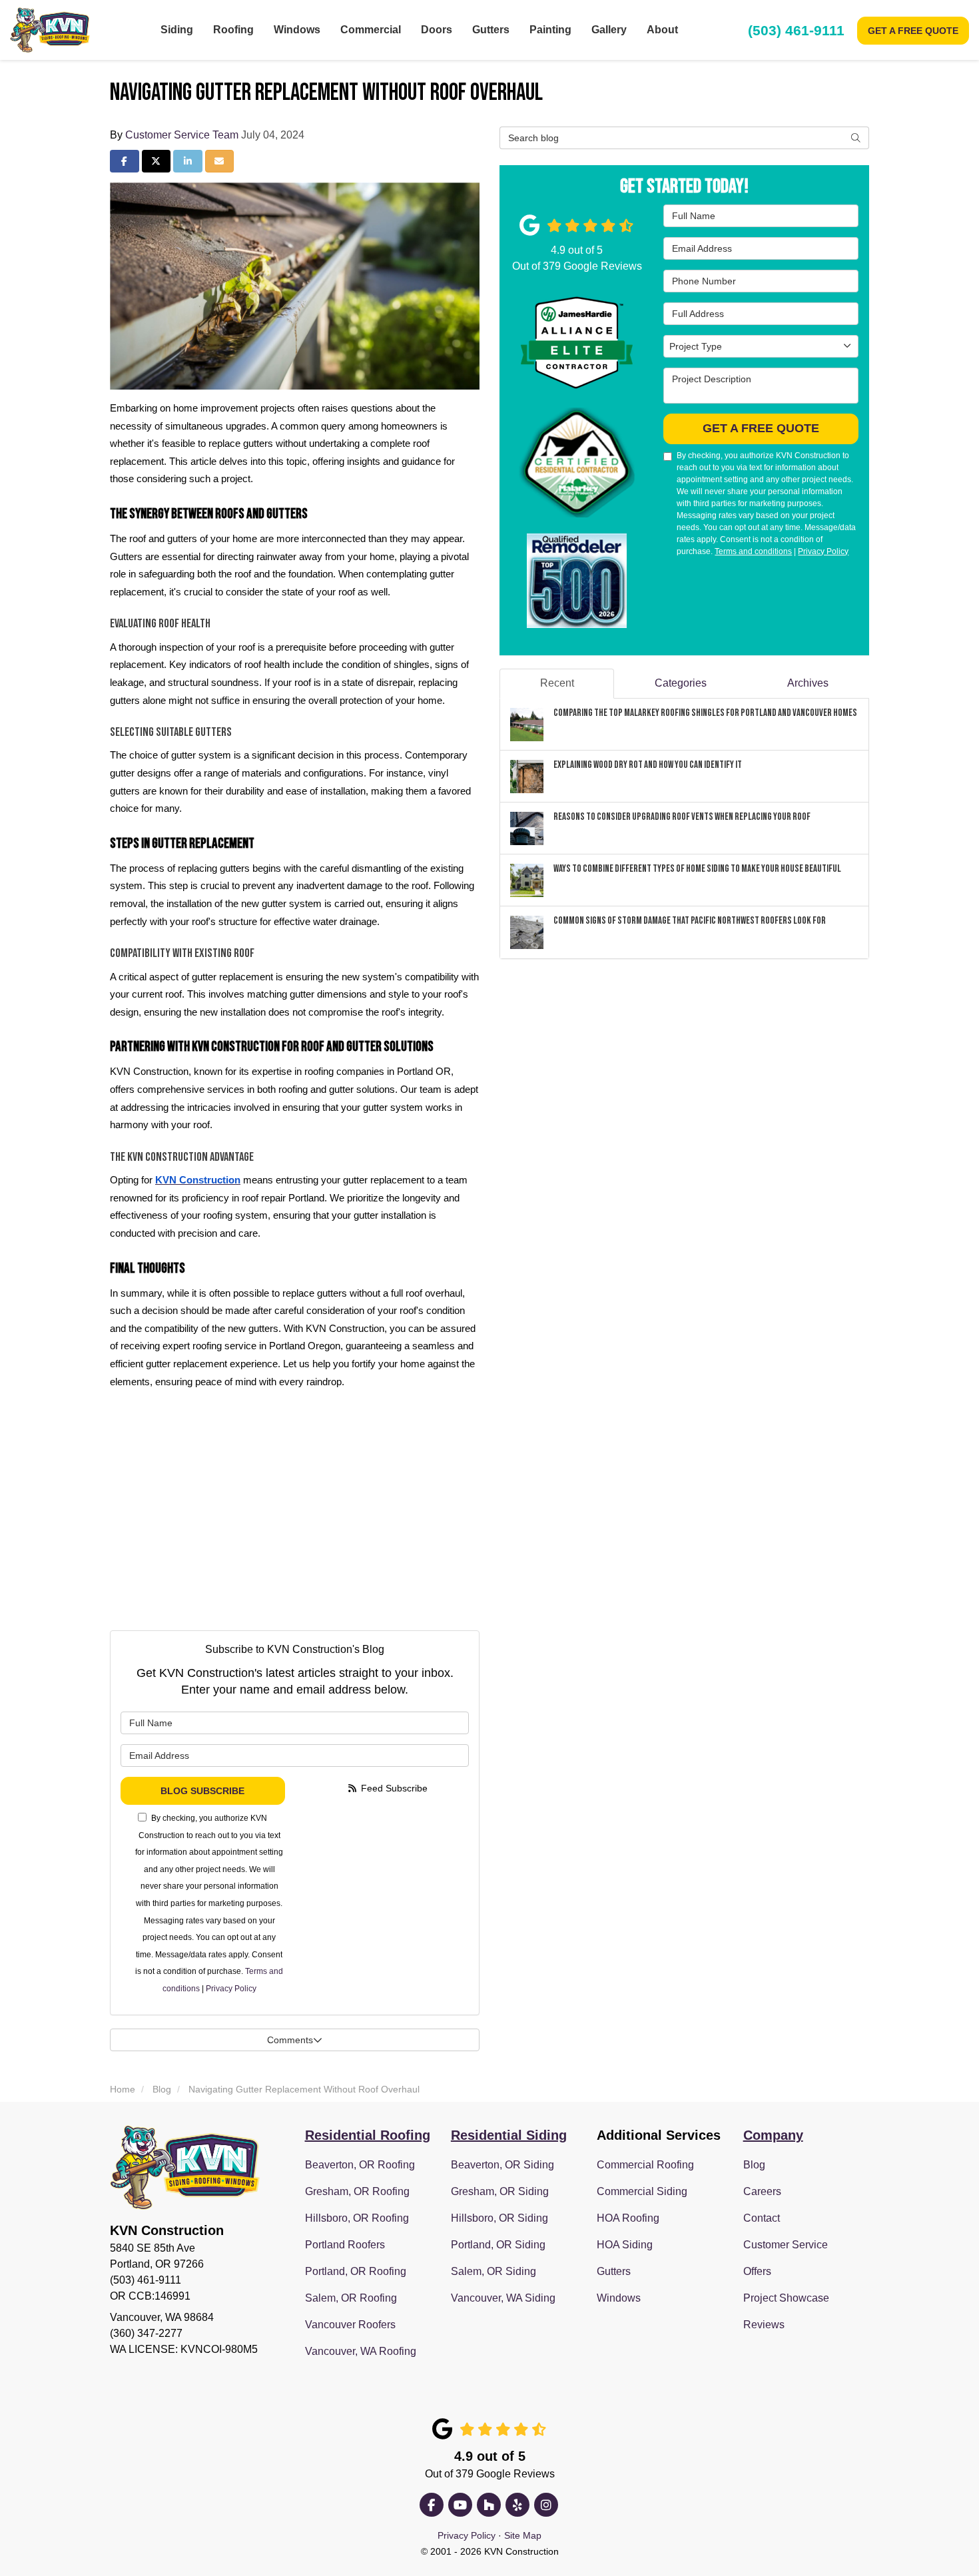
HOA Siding (625, 2245)
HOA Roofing (628, 2218)
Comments (290, 2040)
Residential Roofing (368, 2135)
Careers (762, 2191)
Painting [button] (550, 30)
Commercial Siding (642, 2191)
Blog (754, 2165)
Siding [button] (177, 30)
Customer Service (786, 2245)
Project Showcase (786, 2298)
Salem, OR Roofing (351, 2298)
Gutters (614, 2271)
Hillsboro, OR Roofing (357, 2218)
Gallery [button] (609, 30)
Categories (681, 683)
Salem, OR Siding (493, 2271)
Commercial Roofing (645, 2165)
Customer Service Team (182, 135)
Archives (808, 683)
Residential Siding (509, 2135)
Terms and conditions (753, 551)
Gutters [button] (491, 30)
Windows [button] (297, 30)
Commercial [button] (371, 30)
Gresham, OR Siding (500, 2191)
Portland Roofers (345, 2245)
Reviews (764, 2325)
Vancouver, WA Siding (503, 2298)
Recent (557, 683)
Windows (619, 2298)
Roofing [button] (233, 30)
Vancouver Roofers (350, 2325)
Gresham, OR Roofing (357, 2191)
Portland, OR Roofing (356, 2271)
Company (773, 2135)
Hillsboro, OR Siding (499, 2218)
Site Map (523, 2536)
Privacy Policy (231, 1989)
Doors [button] (437, 30)
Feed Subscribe (393, 1788)
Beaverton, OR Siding (502, 2165)
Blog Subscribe (202, 1791)
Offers (757, 2271)
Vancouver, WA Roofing (361, 2351)
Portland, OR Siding (498, 2245)
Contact (762, 2218)
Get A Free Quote (913, 31)
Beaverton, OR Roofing (360, 2165)
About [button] (662, 30)
